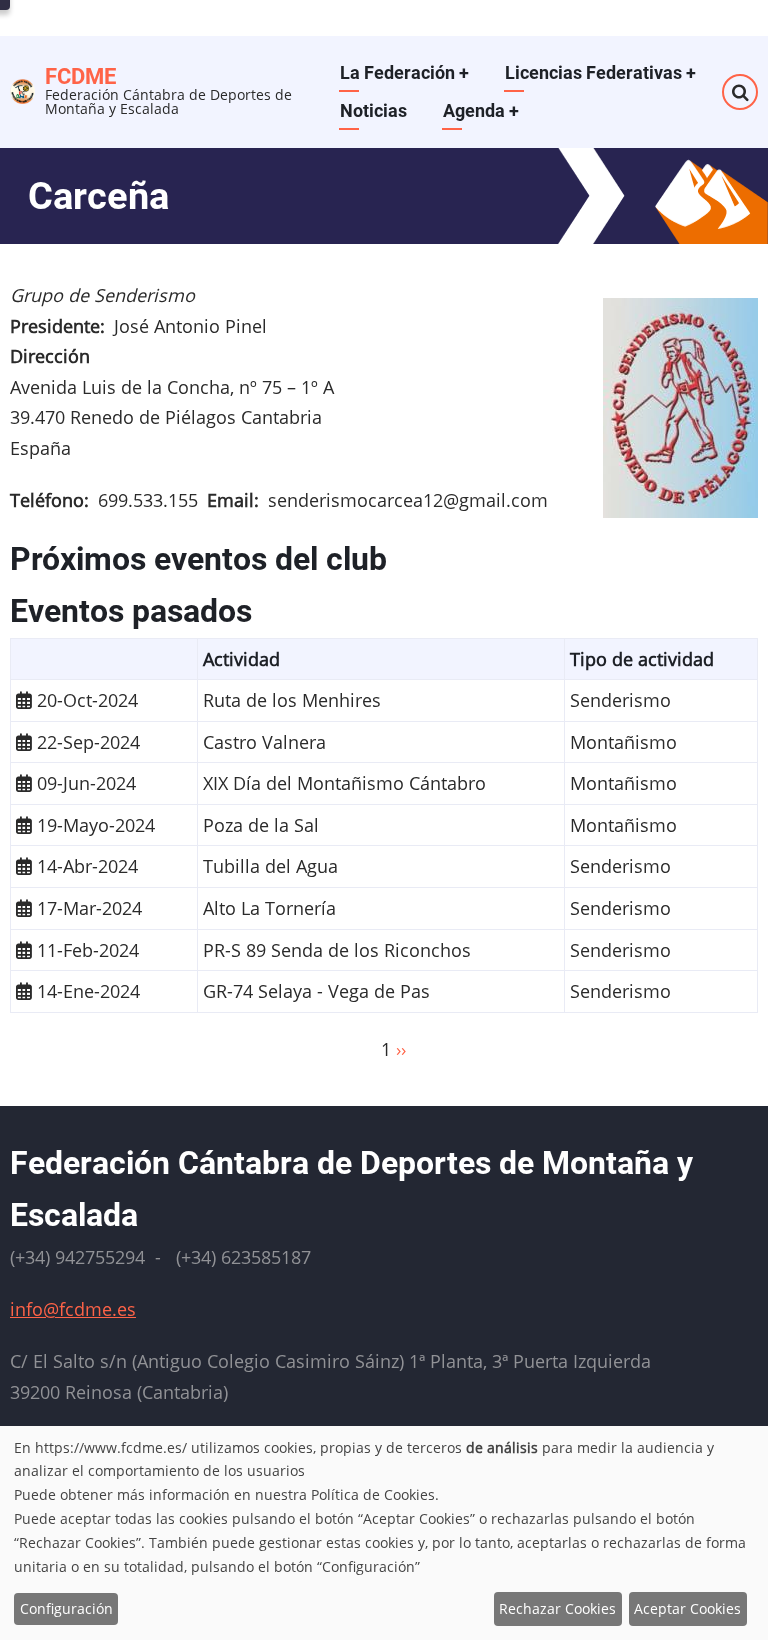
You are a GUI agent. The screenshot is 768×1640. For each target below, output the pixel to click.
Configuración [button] (66, 1608)
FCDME (80, 76)
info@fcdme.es (73, 1309)
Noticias (373, 110)
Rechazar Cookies (557, 1608)
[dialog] (384, 1533)
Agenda (481, 110)
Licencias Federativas (600, 72)
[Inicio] (22, 89)
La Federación (404, 72)
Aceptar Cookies (687, 1608)
